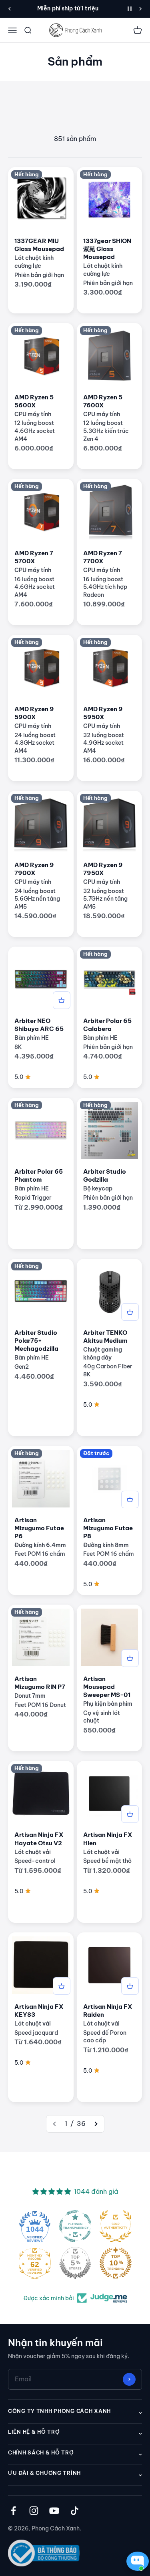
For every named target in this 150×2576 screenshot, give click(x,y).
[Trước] (9, 9)
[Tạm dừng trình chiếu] (130, 9)
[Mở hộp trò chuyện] (136, 2561)
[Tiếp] (141, 9)
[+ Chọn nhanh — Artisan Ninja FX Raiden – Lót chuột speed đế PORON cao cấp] (130, 1986)
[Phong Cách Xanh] (75, 30)
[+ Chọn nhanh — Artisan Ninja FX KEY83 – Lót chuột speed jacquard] (62, 1986)
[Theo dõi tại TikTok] (75, 2511)
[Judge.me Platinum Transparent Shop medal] (75, 2226)
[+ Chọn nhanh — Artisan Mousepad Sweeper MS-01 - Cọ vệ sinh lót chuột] (130, 1658)
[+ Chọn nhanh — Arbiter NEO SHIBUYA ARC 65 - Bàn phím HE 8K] (62, 1000)
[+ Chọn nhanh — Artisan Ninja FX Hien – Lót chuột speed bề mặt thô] (130, 1814)
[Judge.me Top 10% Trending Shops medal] (116, 2263)
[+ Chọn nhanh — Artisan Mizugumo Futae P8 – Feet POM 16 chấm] (130, 1499)
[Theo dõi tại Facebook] (13, 2511)
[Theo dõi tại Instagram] (34, 2511)
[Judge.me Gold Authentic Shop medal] (116, 2226)
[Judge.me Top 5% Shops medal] (75, 2263)
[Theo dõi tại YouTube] (54, 2511)
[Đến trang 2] (96, 2124)
